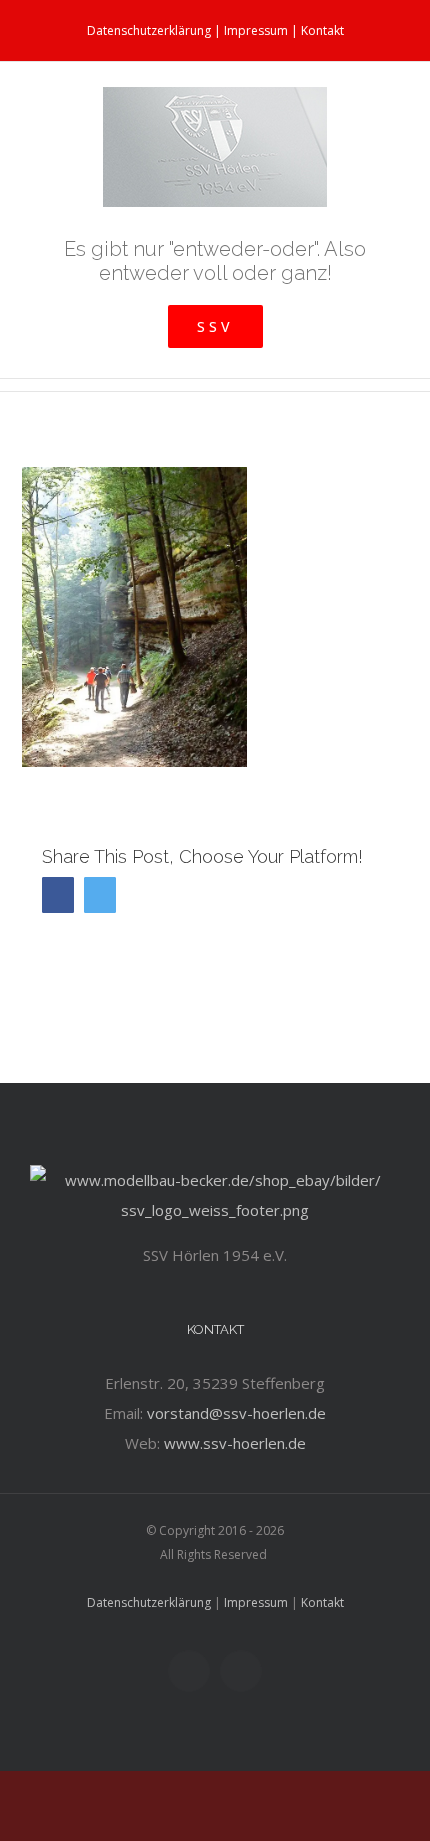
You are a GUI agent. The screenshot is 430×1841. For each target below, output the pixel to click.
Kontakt (322, 30)
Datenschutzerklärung (149, 30)
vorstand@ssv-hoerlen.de (236, 1413)
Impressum (256, 30)
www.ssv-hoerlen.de (235, 1443)
